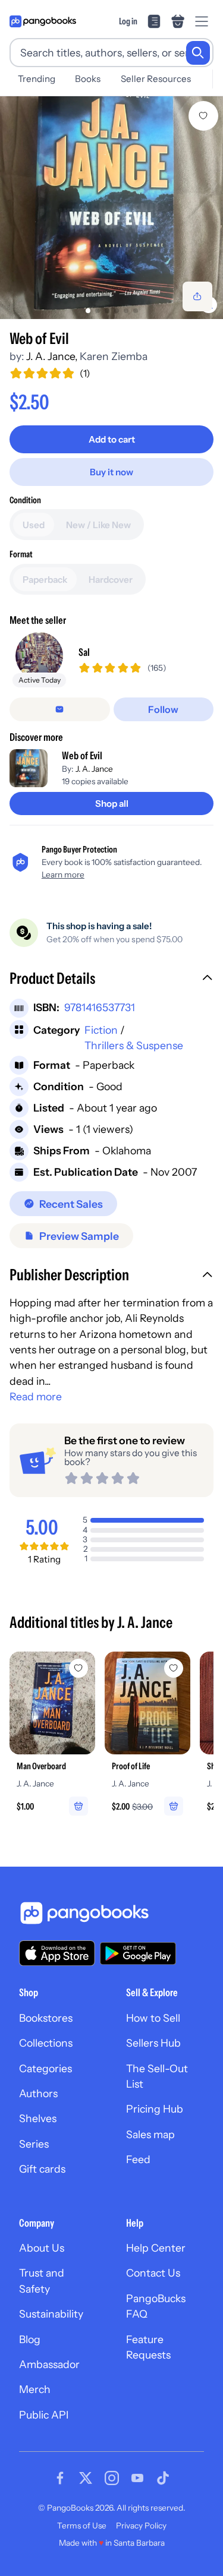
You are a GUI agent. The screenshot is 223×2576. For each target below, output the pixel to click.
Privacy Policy (141, 2526)
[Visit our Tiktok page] (163, 2478)
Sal (84, 652)
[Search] (198, 53)
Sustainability (51, 2314)
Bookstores (46, 2018)
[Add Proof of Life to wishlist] (174, 1668)
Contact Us (153, 2273)
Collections (46, 2043)
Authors (38, 2093)
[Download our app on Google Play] (138, 1953)
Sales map (150, 2134)
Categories (45, 2068)
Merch (35, 2389)
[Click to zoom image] (111, 208)
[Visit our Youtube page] (137, 2478)
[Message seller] (60, 709)
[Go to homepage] (43, 21)
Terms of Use (82, 2526)
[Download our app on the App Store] (57, 1953)
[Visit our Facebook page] (60, 2478)
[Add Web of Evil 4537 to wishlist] (203, 116)
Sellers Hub (153, 2043)
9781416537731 (100, 1007)
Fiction (101, 1030)
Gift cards (42, 2169)
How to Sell (153, 2018)
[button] (111, 980)
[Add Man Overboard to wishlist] (78, 1668)
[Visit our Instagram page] (112, 2478)
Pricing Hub (155, 2109)
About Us (42, 2248)
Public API (44, 2415)
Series (34, 2144)
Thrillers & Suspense (134, 1045)
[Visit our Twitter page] (86, 2478)
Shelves (38, 2118)
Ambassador (49, 2364)
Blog (30, 2339)
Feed (138, 2159)
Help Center (156, 2248)
